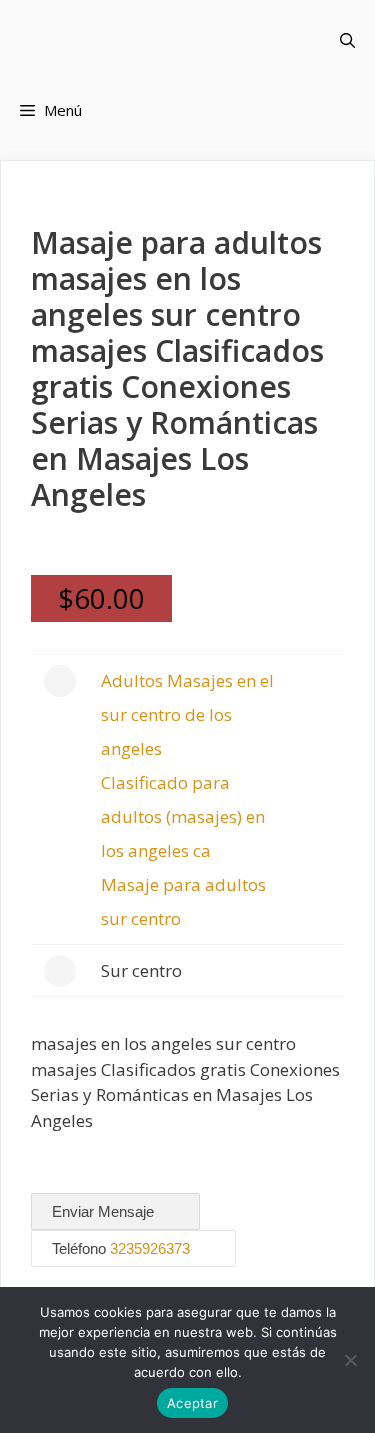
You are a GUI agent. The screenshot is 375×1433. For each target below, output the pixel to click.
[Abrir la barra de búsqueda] (347, 40)
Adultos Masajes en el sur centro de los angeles (187, 714)
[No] (350, 1360)
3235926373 (150, 1248)
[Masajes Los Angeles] (145, 40)
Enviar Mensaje (105, 1211)
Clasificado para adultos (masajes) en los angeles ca (183, 816)
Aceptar (192, 1403)
